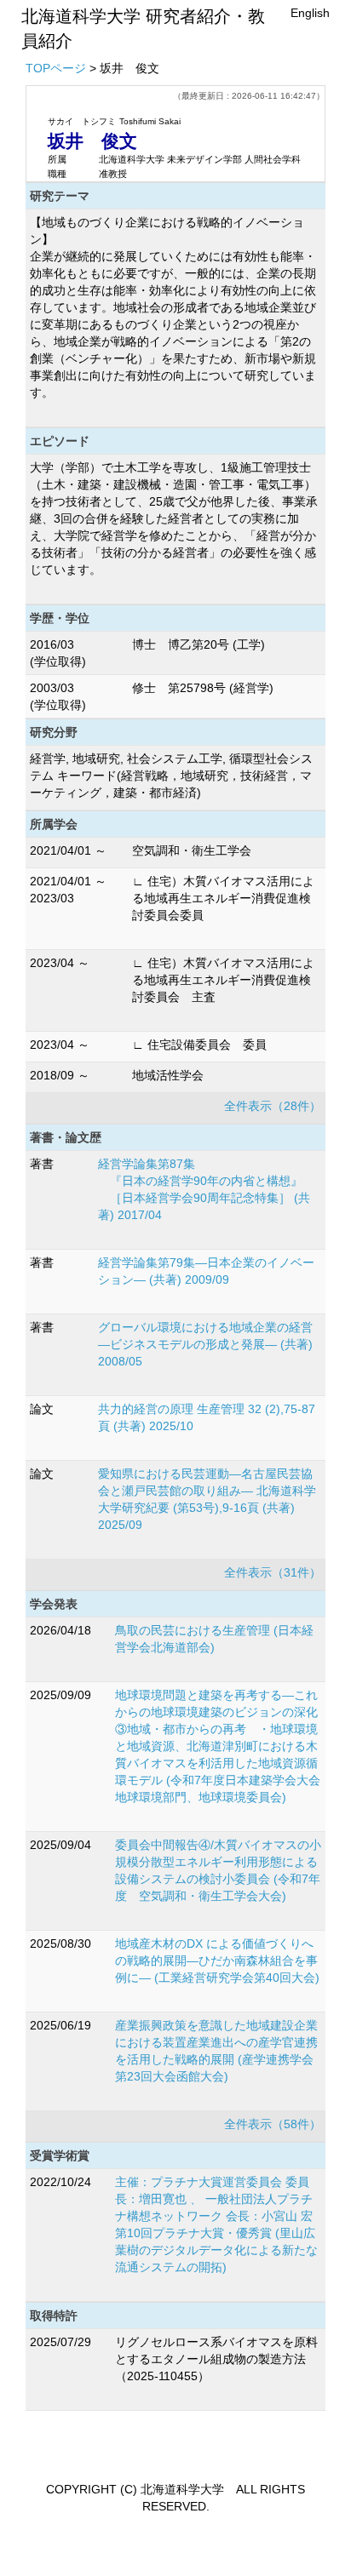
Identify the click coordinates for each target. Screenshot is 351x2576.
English (310, 13)
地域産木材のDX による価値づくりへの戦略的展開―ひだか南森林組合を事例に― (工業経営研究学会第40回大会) (217, 1961)
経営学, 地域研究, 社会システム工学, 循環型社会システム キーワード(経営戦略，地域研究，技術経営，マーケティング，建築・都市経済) (171, 776)
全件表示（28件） (273, 1106)
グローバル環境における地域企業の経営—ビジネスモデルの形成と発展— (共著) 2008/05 (205, 1344)
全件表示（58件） (273, 2124)
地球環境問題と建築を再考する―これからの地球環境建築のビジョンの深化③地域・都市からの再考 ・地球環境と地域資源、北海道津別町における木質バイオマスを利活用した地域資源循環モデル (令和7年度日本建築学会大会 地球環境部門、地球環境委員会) (224, 1746)
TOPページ (56, 68)
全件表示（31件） (273, 1572)
